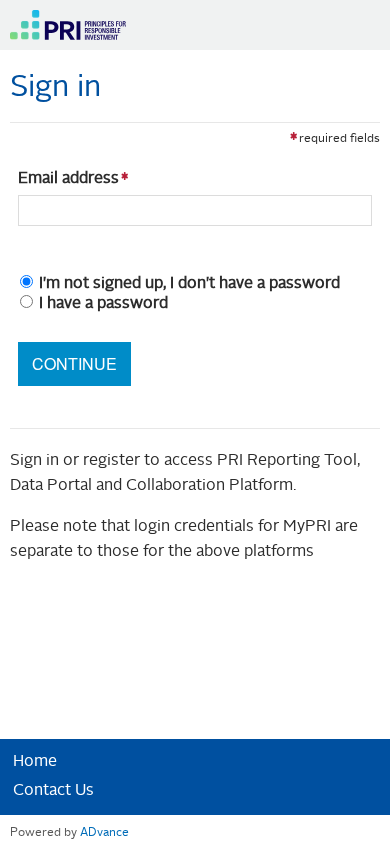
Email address (68, 179)
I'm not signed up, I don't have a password (189, 284)
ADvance (104, 833)
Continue (74, 363)
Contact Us (53, 791)
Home (35, 762)
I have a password (103, 304)
